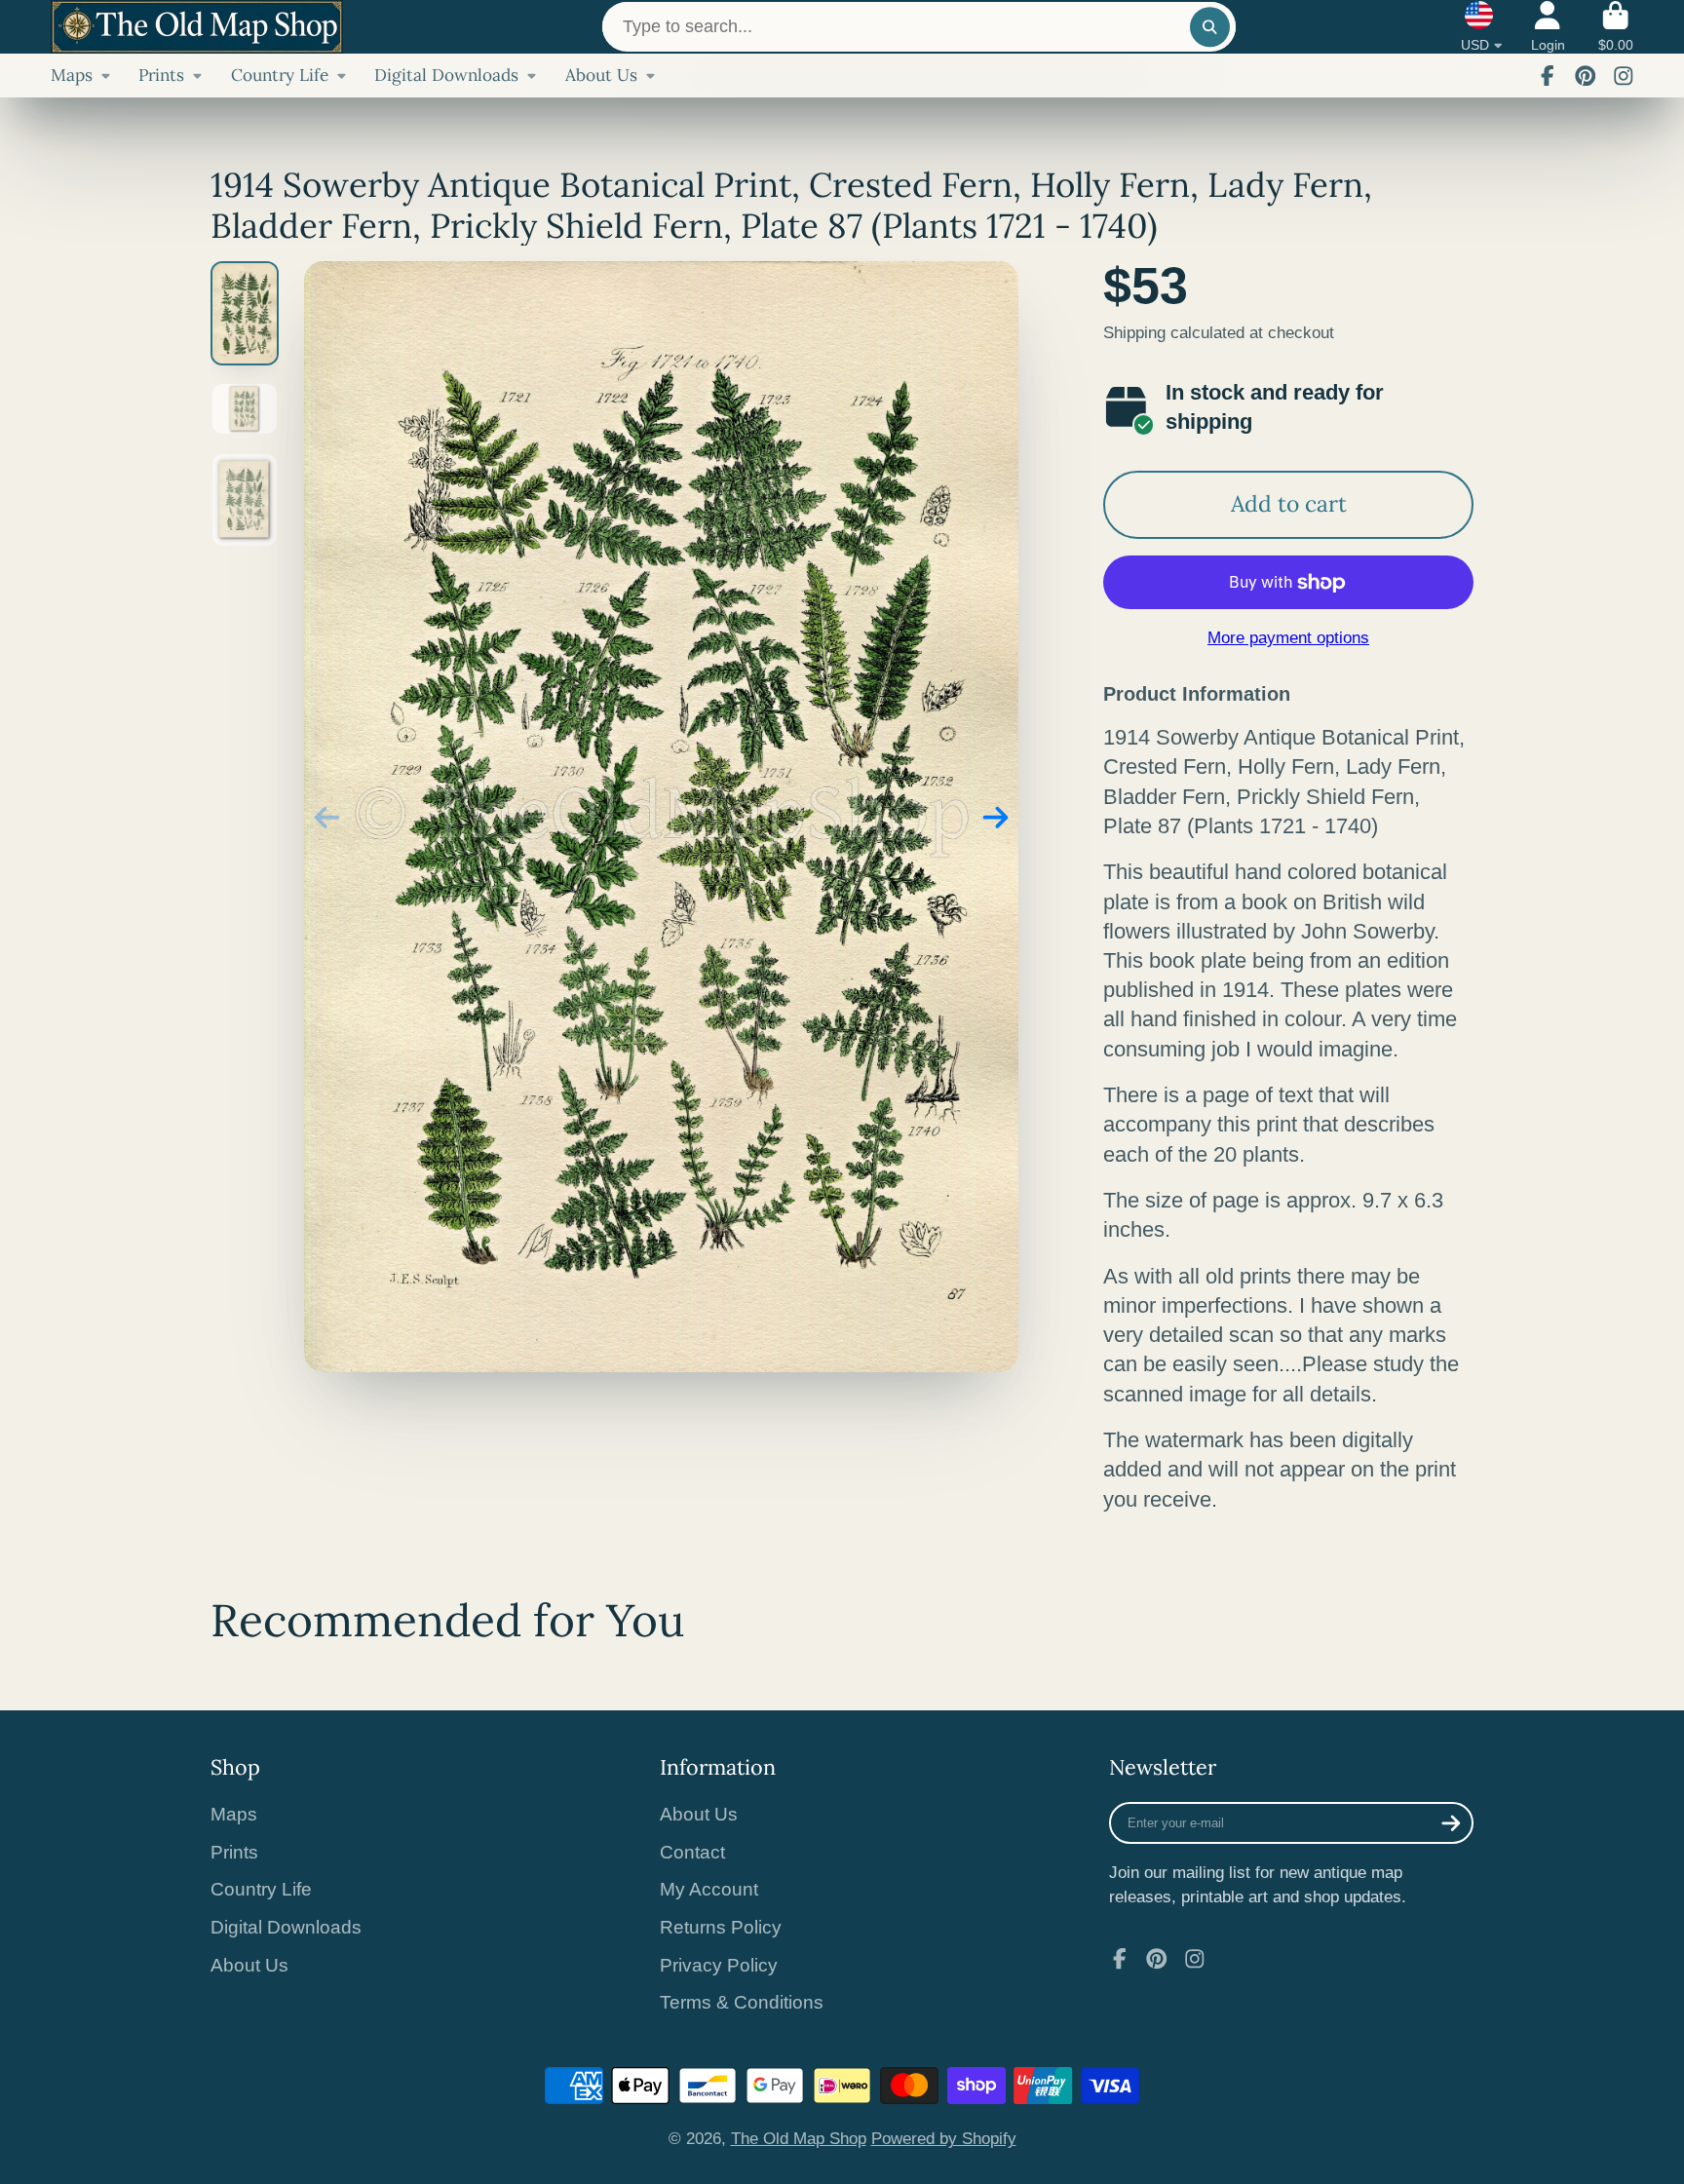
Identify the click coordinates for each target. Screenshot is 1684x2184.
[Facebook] (1548, 76)
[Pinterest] (1586, 76)
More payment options (1288, 637)
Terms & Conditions (742, 2002)
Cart (1616, 27)
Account (1548, 27)
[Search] (1210, 27)
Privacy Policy (719, 1965)
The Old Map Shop (799, 2138)
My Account (709, 1889)
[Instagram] (1624, 76)
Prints (161, 75)
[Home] (197, 27)
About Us (601, 75)
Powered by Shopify (944, 2138)
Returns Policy (721, 1927)
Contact (692, 1852)
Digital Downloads (446, 75)
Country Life (280, 75)
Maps (72, 75)
